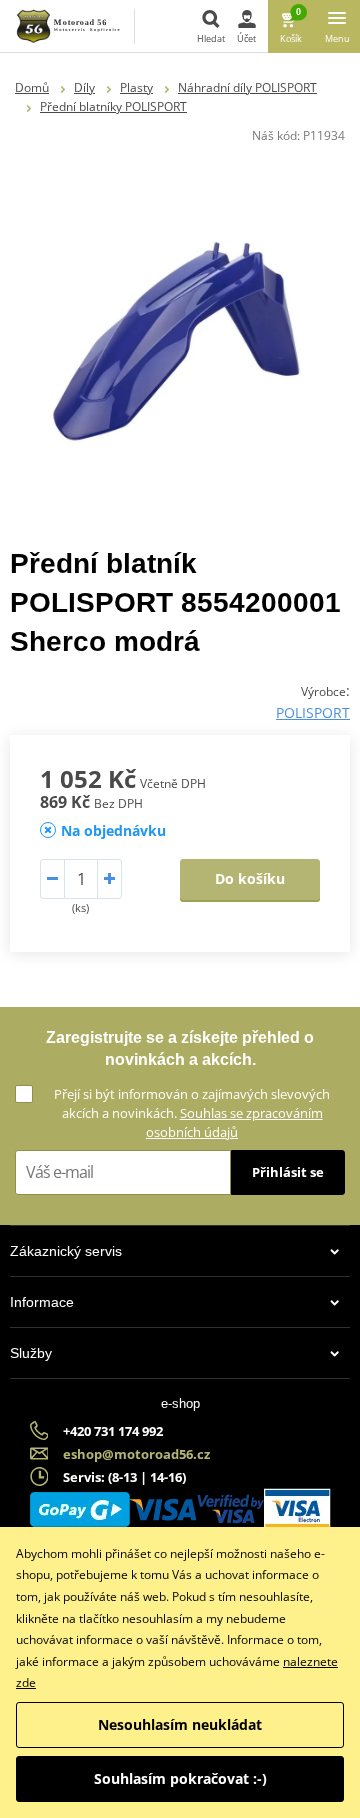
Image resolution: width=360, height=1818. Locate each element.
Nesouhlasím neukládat (180, 1724)
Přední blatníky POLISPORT (113, 106)
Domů (32, 87)
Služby (31, 1353)
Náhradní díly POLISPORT (247, 87)
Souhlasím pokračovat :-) (180, 1778)
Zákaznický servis (66, 1251)
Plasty (136, 87)
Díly (84, 87)
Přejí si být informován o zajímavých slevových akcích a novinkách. (192, 1113)
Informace (42, 1302)
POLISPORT (313, 712)
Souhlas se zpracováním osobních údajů (234, 1122)
